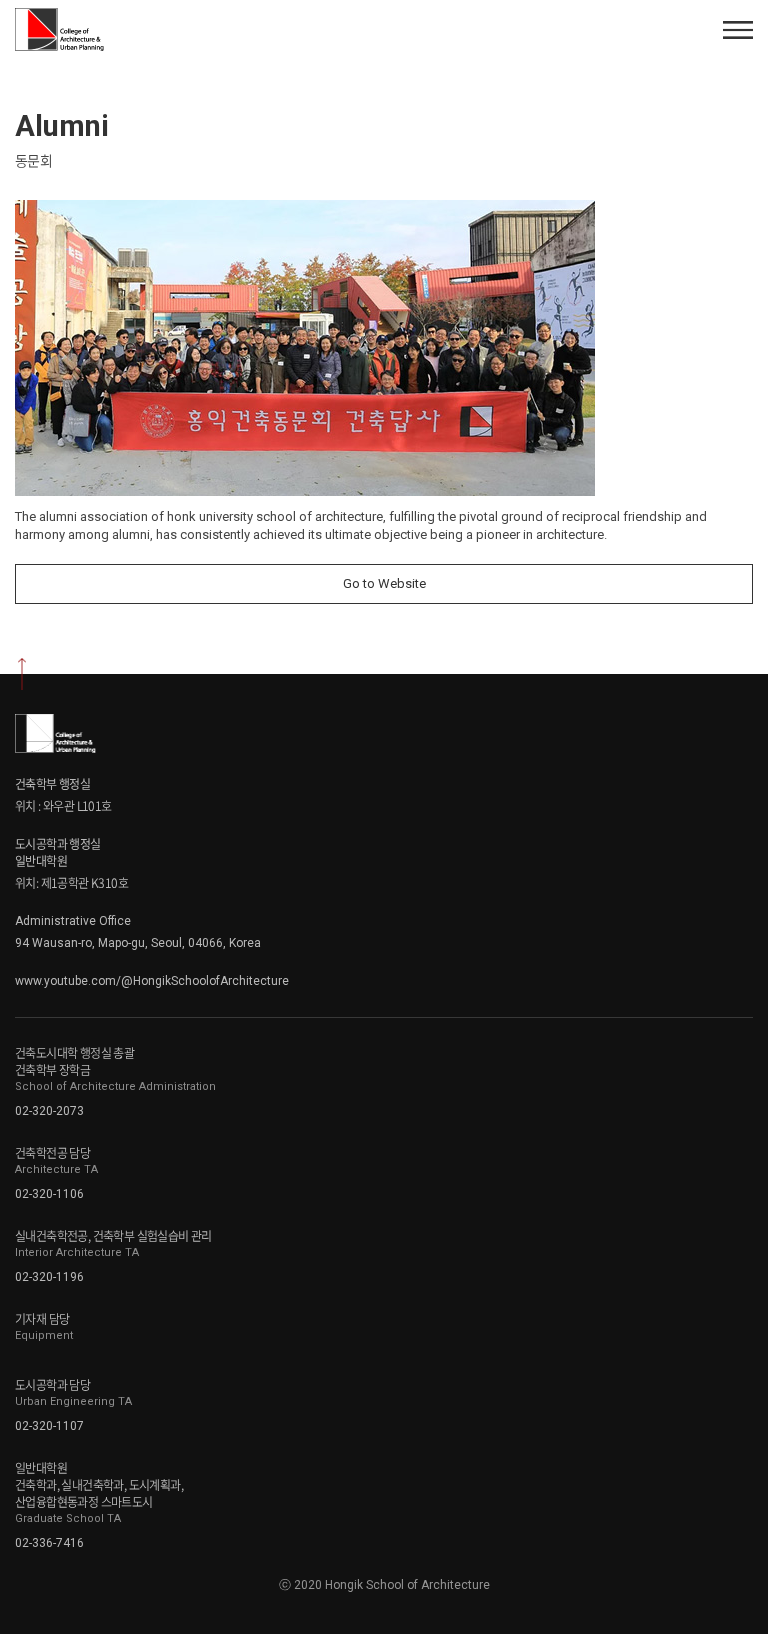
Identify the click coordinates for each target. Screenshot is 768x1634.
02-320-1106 (49, 1194)
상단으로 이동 (22, 674)
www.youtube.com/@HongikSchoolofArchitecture (152, 981)
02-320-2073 (49, 1111)
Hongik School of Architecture (62, 29)
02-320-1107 (49, 1426)
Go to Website (384, 583)
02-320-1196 (49, 1277)
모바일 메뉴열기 (738, 30)
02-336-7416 (49, 1543)
